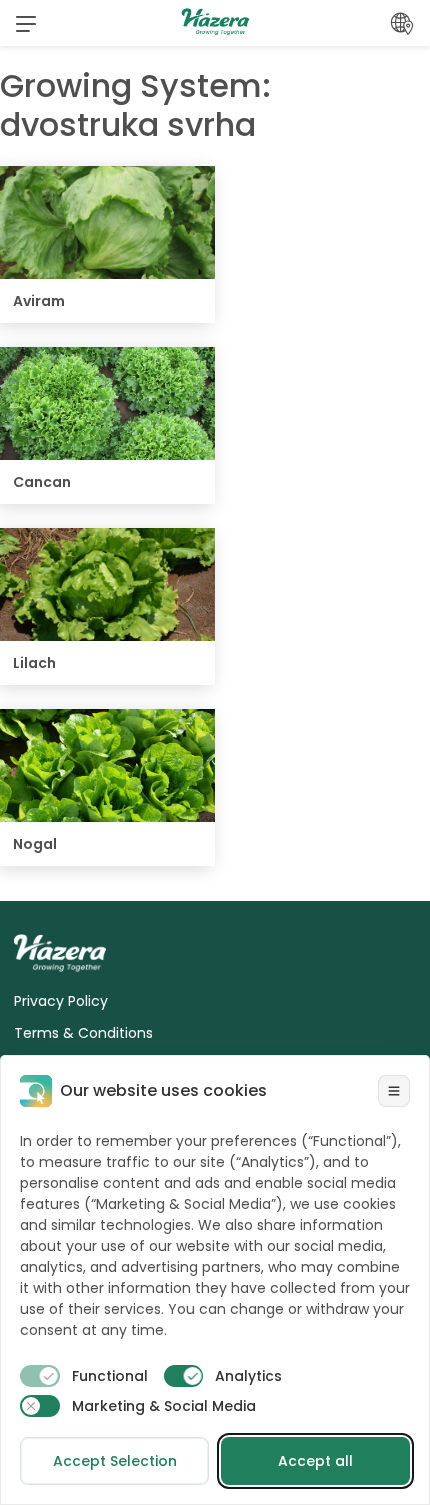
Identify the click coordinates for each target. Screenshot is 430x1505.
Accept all (315, 1461)
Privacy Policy (61, 1001)
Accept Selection (115, 1461)
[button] (26, 23)
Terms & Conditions (83, 1033)
